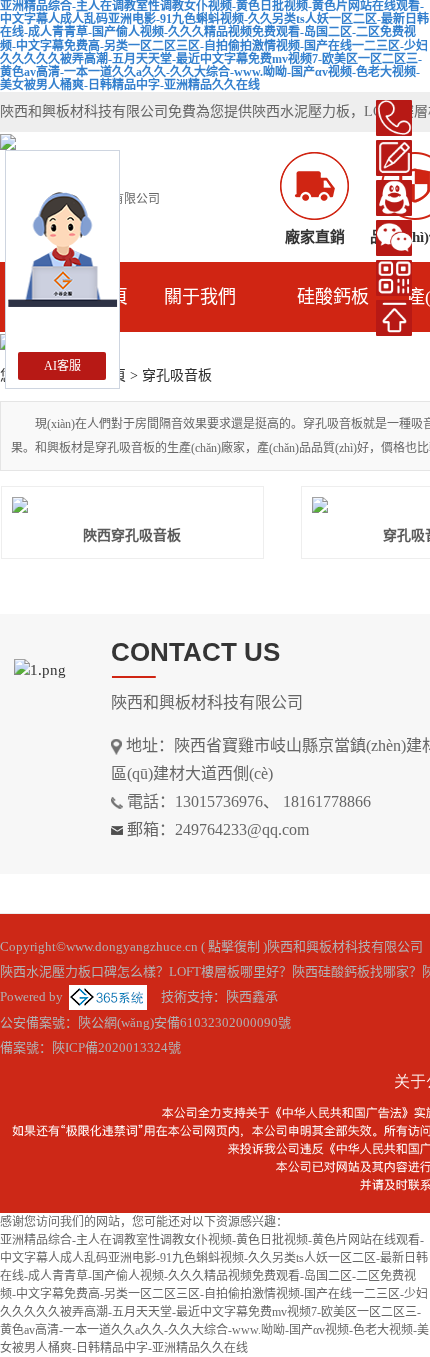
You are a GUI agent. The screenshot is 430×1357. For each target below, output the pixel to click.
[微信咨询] (394, 238)
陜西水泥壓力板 (301, 111)
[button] (191, 344)
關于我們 (200, 297)
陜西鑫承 (252, 996)
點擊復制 (234, 946)
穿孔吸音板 (177, 375)
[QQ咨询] (394, 198)
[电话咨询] (394, 118)
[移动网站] (394, 278)
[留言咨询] (394, 158)
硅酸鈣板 (333, 297)
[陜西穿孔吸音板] (132, 505)
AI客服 (62, 366)
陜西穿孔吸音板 (132, 535)
